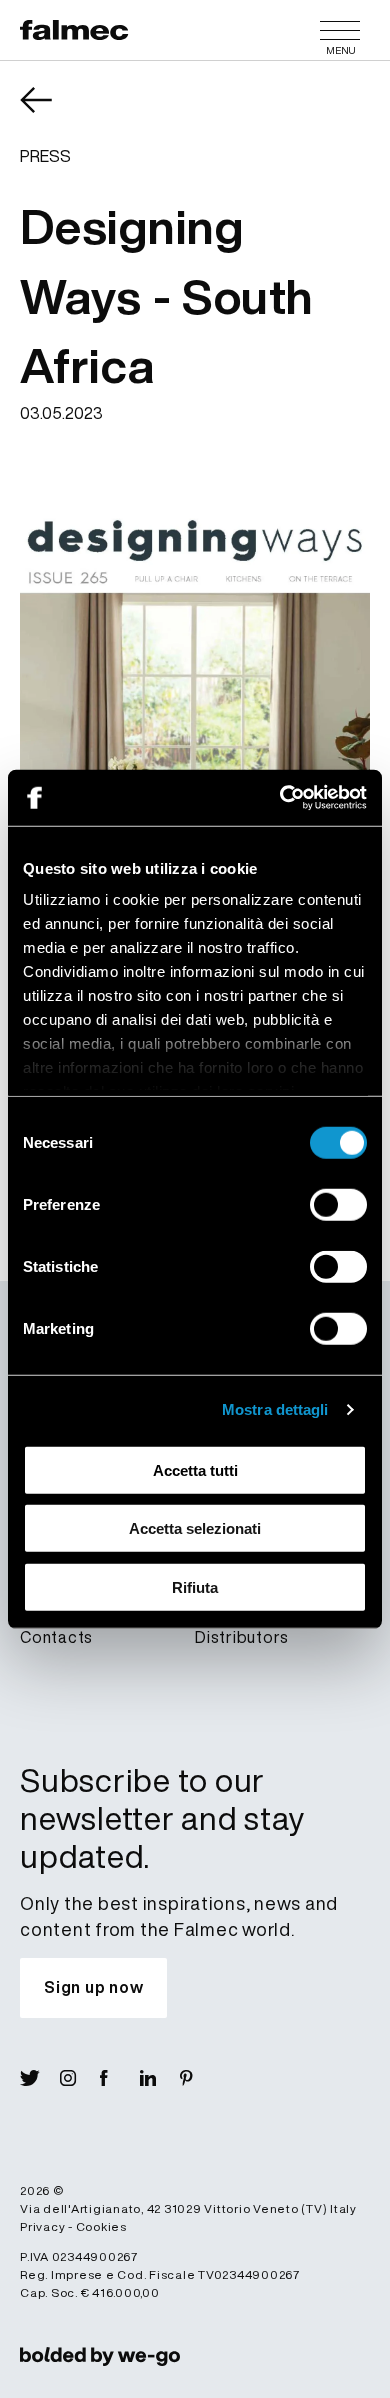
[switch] (338, 1204)
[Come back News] (50, 114)
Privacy (42, 2226)
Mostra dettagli (275, 1409)
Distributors (242, 1637)
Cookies (101, 2226)
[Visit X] (40, 2078)
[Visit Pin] (200, 2078)
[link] (100, 2356)
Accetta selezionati (195, 1528)
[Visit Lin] (160, 2078)
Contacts (56, 1637)
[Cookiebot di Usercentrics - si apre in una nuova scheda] (280, 798)
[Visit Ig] (80, 2078)
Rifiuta (195, 1586)
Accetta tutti (195, 1469)
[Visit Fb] (120, 2078)
